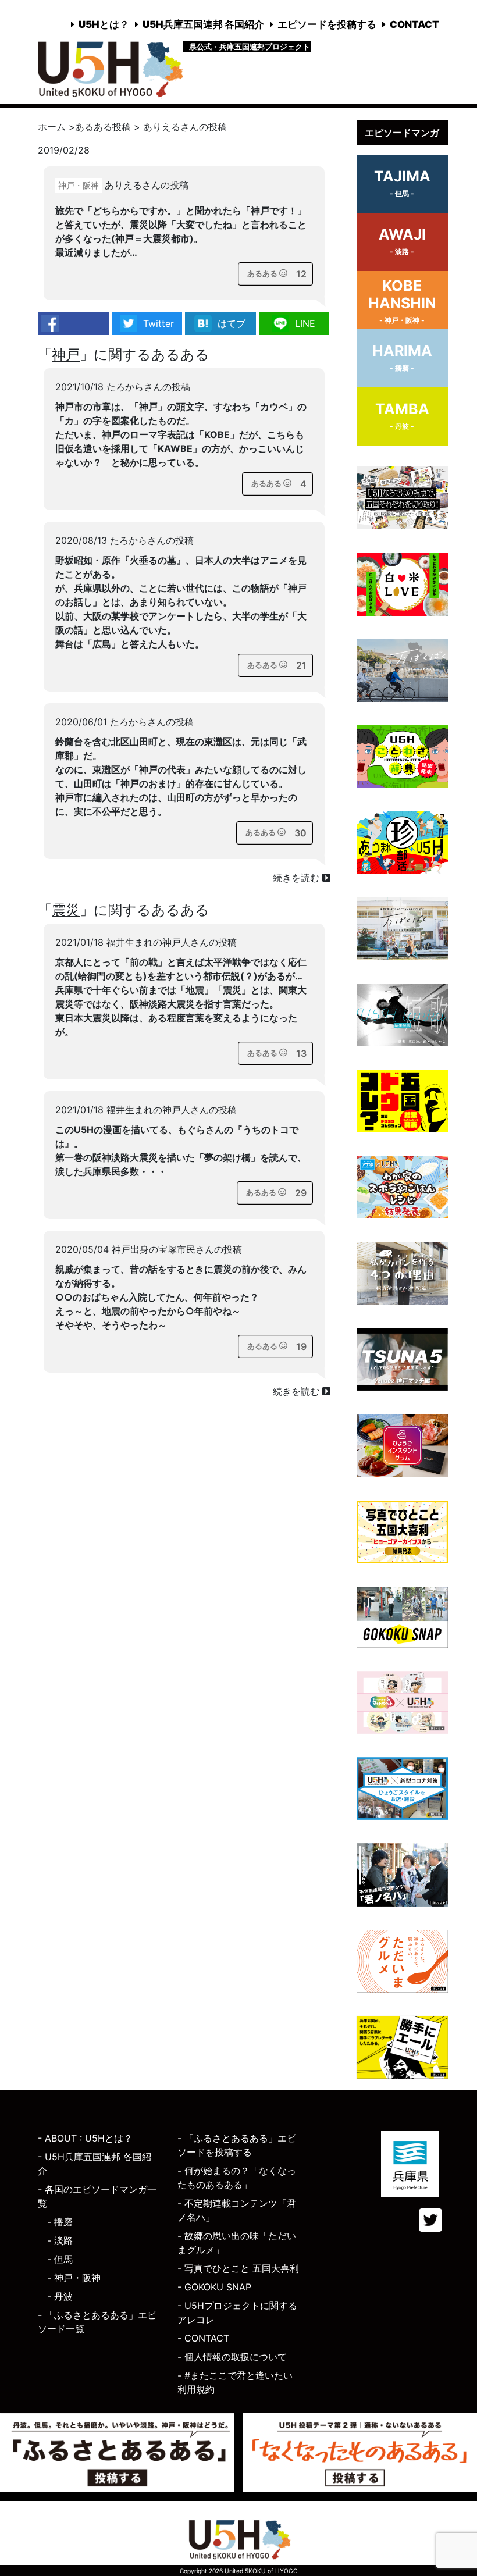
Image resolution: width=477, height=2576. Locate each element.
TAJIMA (402, 183)
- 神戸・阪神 (74, 2278)
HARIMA (402, 357)
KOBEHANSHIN (402, 301)
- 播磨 (60, 2222)
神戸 (66, 354)
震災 (66, 910)
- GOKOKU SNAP (214, 2287)
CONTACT (414, 24)
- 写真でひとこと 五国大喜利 (238, 2268)
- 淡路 (60, 2240)
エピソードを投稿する (327, 24)
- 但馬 (60, 2259)
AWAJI (402, 241)
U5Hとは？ (104, 24)
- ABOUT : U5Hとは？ (85, 2138)
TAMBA (402, 415)
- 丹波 (60, 2296)
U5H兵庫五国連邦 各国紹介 (203, 24)
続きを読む (298, 878)
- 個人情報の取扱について (232, 2357)
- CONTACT (203, 2338)
